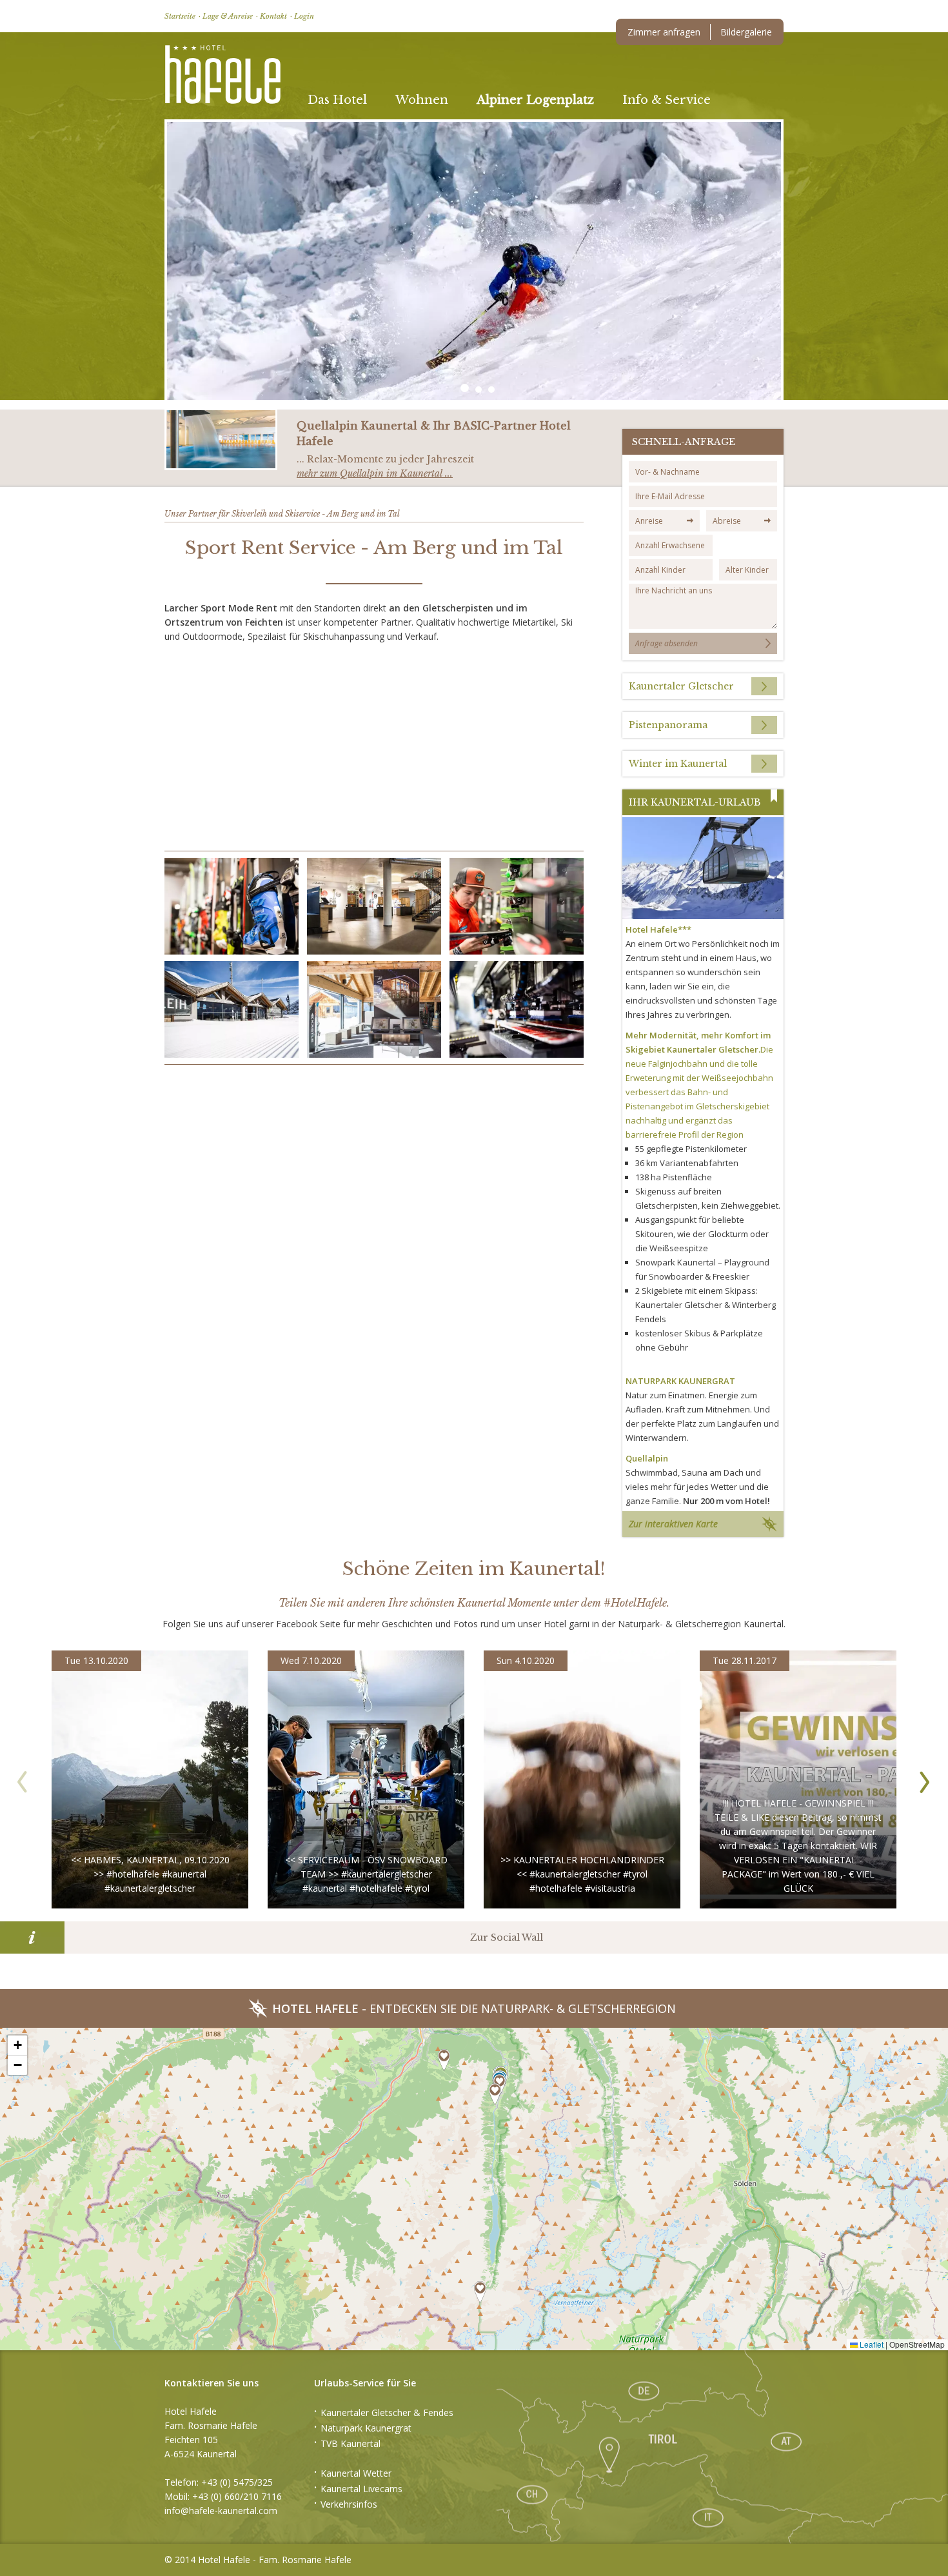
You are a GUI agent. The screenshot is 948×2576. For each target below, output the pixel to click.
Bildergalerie (746, 32)
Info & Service (667, 100)
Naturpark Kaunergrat (366, 2428)
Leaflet (871, 2344)
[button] (232, 906)
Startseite (180, 16)
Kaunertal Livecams (361, 2489)
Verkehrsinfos (349, 2504)
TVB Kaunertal (351, 2443)
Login (304, 16)
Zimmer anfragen (664, 32)
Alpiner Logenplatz (535, 100)
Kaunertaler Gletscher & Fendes (387, 2413)
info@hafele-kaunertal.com (221, 2511)
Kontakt (273, 16)
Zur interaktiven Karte (673, 1524)
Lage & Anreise (228, 16)
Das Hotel (337, 100)
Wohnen (422, 100)
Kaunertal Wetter (356, 2473)
